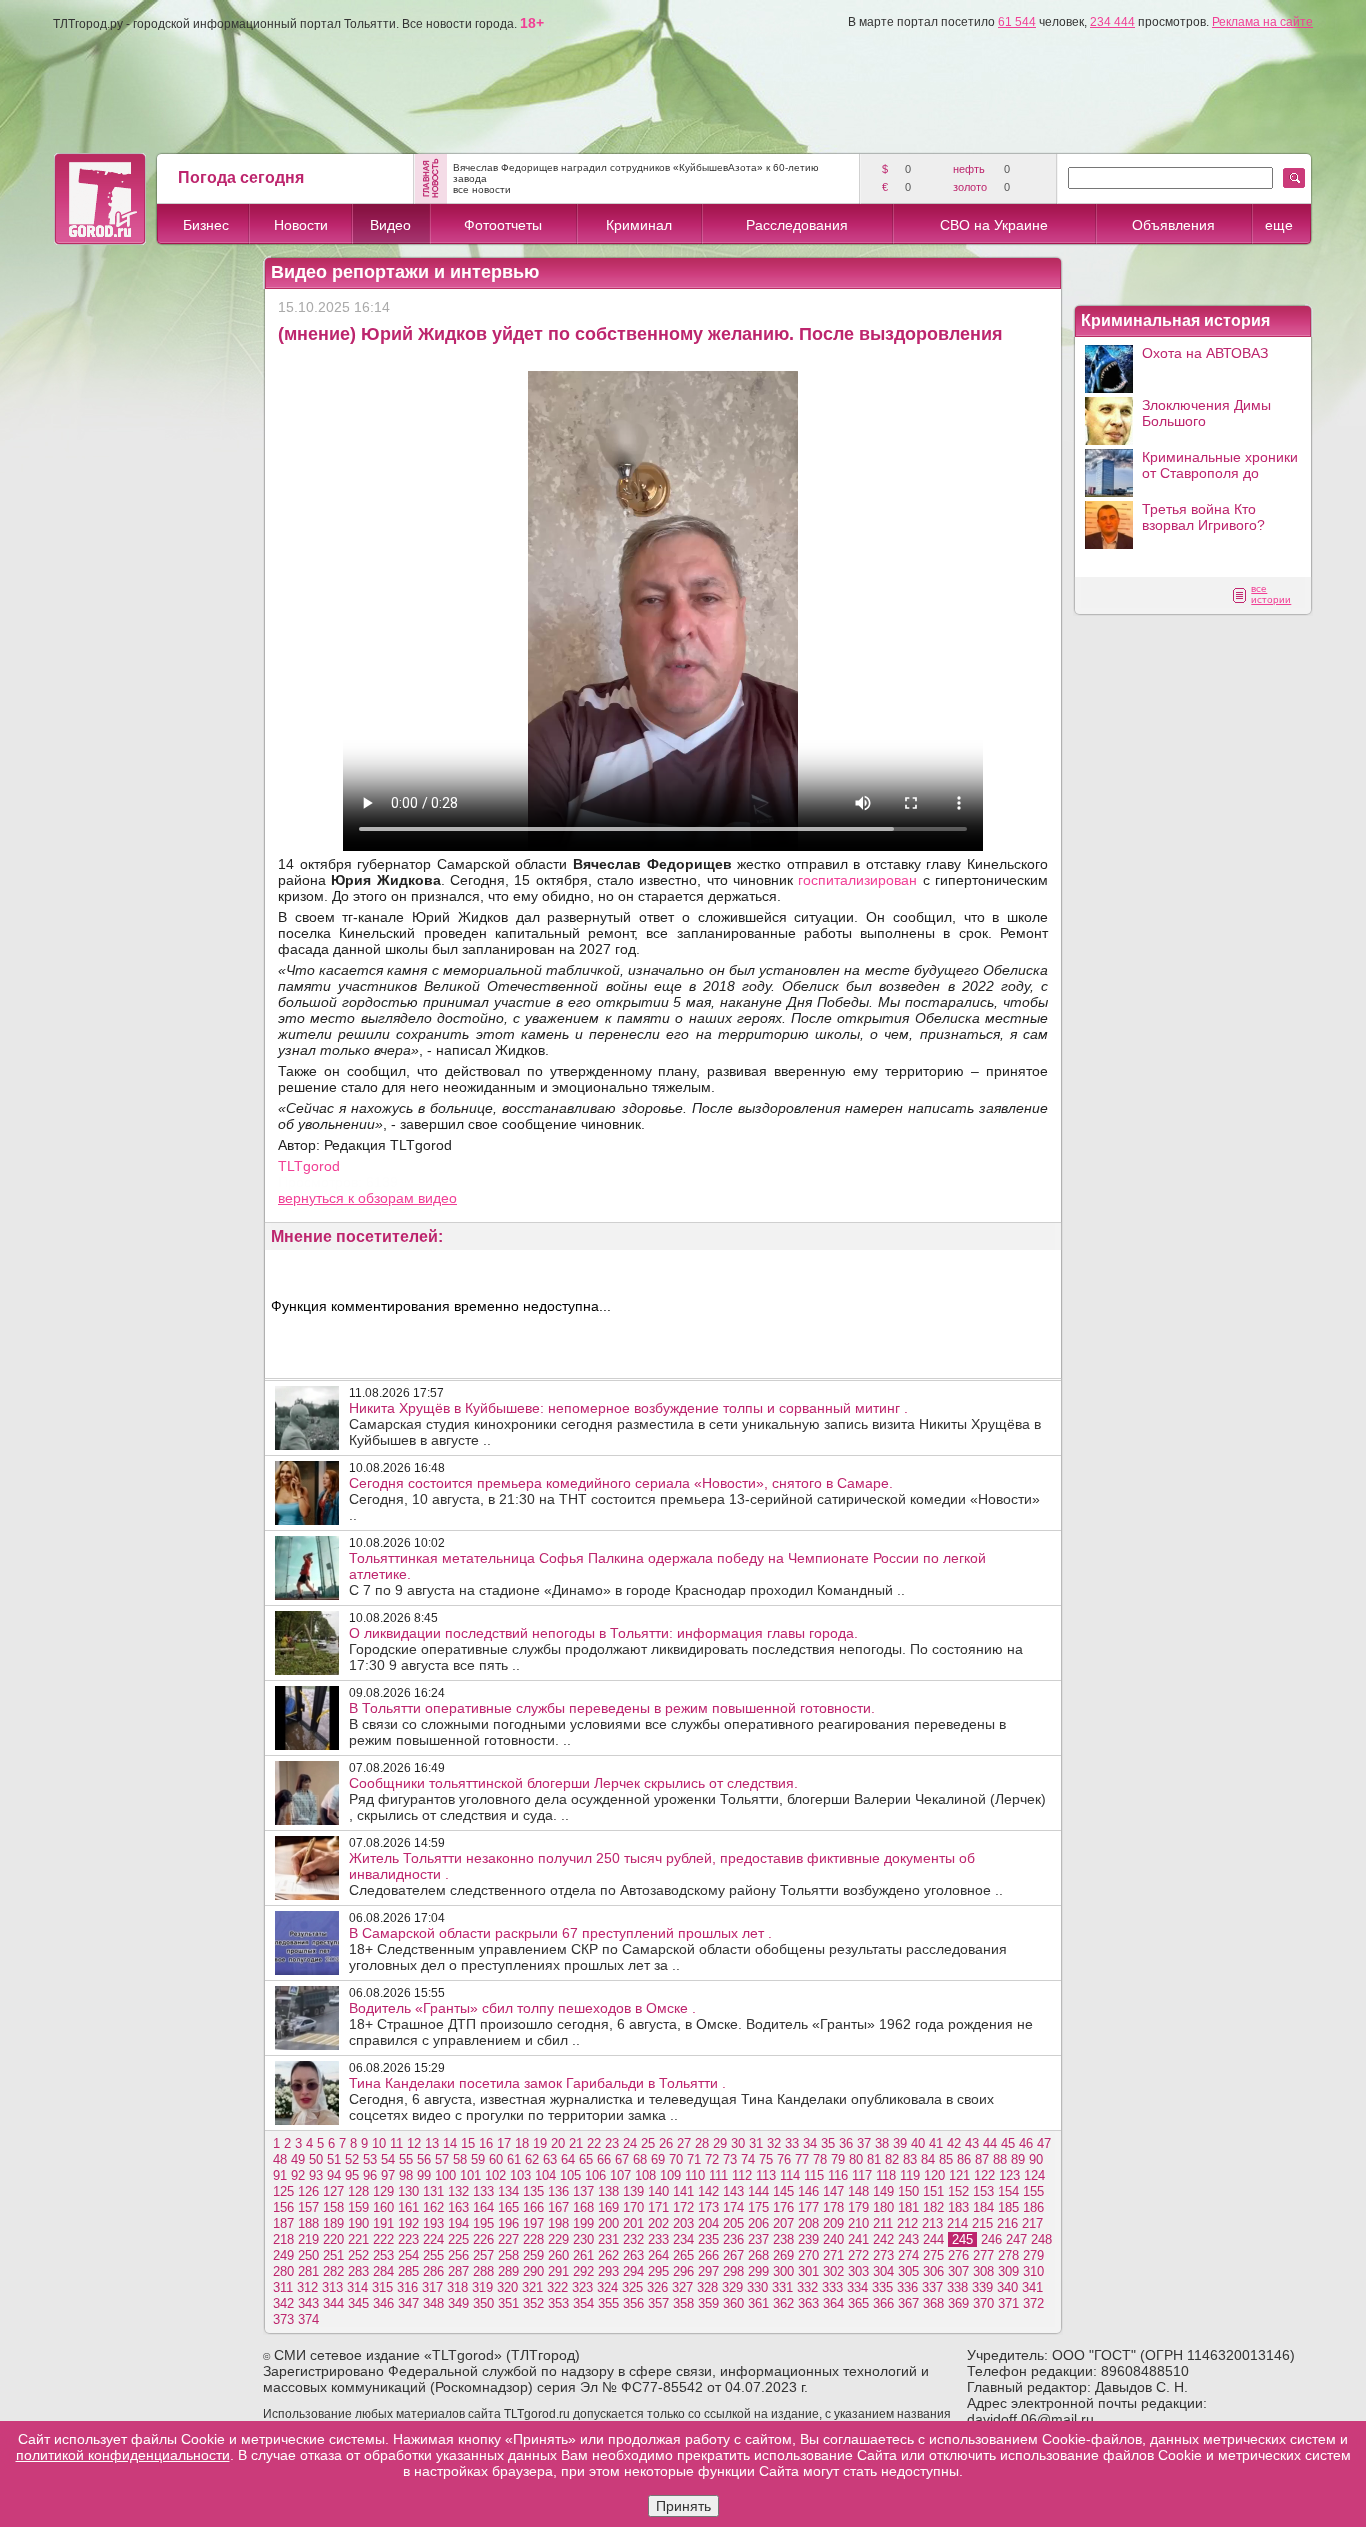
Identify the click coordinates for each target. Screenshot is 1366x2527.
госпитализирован (860, 880)
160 (383, 2207)
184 (983, 2207)
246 (991, 2239)
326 (657, 2287)
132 (458, 2191)
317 (432, 2287)
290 (533, 2271)
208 (808, 2223)
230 (583, 2239)
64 (568, 2159)
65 (586, 2159)
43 (972, 2143)
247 (1016, 2239)
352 (533, 2303)
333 (832, 2287)
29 (720, 2143)
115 (814, 2175)
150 (908, 2191)
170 (633, 2207)
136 (558, 2191)
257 (483, 2255)
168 (583, 2207)
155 (1033, 2191)
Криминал (639, 225)
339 (982, 2287)
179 (858, 2207)
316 (407, 2287)
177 (808, 2207)
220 (333, 2239)
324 (607, 2287)
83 (910, 2159)
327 (682, 2287)
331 (782, 2287)
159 (358, 2207)
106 (595, 2175)
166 (533, 2207)
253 (383, 2255)
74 (748, 2159)
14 (450, 2143)
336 (907, 2287)
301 (808, 2271)
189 (333, 2223)
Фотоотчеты (503, 225)
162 (433, 2207)
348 (433, 2303)
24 (630, 2143)
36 (846, 2143)
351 (508, 2303)
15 (468, 2143)
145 (783, 2191)
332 (807, 2287)
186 (1033, 2207)
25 (648, 2143)
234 (683, 2239)
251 (333, 2255)
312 (307, 2287)
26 (666, 2143)
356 (633, 2303)
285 (408, 2271)
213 (932, 2223)
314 (357, 2287)
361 (758, 2303)
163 (458, 2207)
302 (833, 2271)
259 (533, 2255)
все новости (482, 189)
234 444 (1112, 22)
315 (382, 2287)
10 (379, 2143)
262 (608, 2255)
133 (483, 2191)
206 (758, 2223)
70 (676, 2159)
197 (533, 2223)
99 (424, 2175)
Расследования (797, 225)
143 (733, 2191)
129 (383, 2191)
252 (358, 2255)
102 (495, 2175)
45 (1008, 2143)
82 (892, 2159)
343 (308, 2303)
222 (383, 2239)
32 (774, 2143)
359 (708, 2303)
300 (783, 2271)
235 (708, 2239)
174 (733, 2207)
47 (1044, 2143)
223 (408, 2239)
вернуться (313, 1198)
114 (790, 2175)
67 (622, 2159)
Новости (301, 225)
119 (910, 2175)
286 (433, 2271)
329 (732, 2287)
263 (633, 2255)
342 (283, 2303)
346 (383, 2303)
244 (933, 2239)
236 (733, 2239)
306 (933, 2271)
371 (1008, 2303)
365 (858, 2303)
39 (900, 2143)
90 (1036, 2159)
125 (283, 2191)
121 (959, 2175)
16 (486, 2143)
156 (283, 2207)
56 (424, 2159)
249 (283, 2255)
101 (470, 2175)
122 (984, 2175)
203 (683, 2223)
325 (632, 2287)
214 (957, 2223)
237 (758, 2239)
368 (933, 2303)
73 (730, 2159)
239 (808, 2239)
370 (983, 2303)
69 (658, 2159)
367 (908, 2303)
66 (604, 2159)
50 (316, 2159)
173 (708, 2207)
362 (783, 2303)
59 (478, 2159)
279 (1033, 2255)
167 (558, 2207)
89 (1018, 2159)
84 (928, 2159)
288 (483, 2271)
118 (886, 2175)
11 (396, 2143)
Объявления (1173, 225)
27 (684, 2143)
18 (522, 2143)
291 (558, 2271)
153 (983, 2191)
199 (583, 2223)
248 (1041, 2239)
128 (358, 2191)
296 (683, 2271)
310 (1033, 2271)
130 (408, 2191)
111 (718, 2175)
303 (858, 2271)
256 (458, 2255)
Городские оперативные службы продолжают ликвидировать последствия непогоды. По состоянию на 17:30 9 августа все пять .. (686, 1649)
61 (514, 2159)
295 (658, 2271)
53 (370, 2159)
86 (964, 2159)
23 (612, 2143)
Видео (390, 225)
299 (758, 2271)
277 (983, 2255)
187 (283, 2223)
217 (1032, 2223)
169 (608, 2207)
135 (533, 2191)
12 (414, 2143)
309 (1008, 2271)
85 (946, 2159)
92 (298, 2175)
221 (358, 2239)
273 (883, 2255)
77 (802, 2159)
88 (1000, 2159)
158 (333, 2207)
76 (784, 2159)
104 (545, 2175)
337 (932, 2287)
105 (570, 2175)
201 (633, 2223)
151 (933, 2191)
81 (874, 2159)
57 (442, 2159)
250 (308, 2255)
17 (504, 2143)
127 (333, 2191)
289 (508, 2271)
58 (460, 2159)
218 (283, 2239)
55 (406, 2159)
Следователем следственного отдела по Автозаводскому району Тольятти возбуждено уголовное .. (676, 1874)
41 (936, 2143)
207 (783, 2223)
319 (482, 2287)
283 (358, 2271)
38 (882, 2143)
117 (862, 2175)
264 (658, 2255)
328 (707, 2287)
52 (352, 2159)
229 (558, 2239)
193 (433, 2223)
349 (458, 2303)
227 (508, 2239)
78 (820, 2159)
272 (858, 2255)
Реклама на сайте (1262, 22)
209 (833, 2223)
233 (658, 2239)
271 (833, 2255)
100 (445, 2175)
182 (933, 2207)
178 (833, 2207)
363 (808, 2303)
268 (758, 2255)
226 (483, 2239)
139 (633, 2191)
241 (858, 2239)
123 (1009, 2175)
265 (683, 2255)
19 (540, 2143)
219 (308, 2239)
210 (858, 2223)
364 (833, 2303)
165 (508, 2207)
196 (508, 2223)
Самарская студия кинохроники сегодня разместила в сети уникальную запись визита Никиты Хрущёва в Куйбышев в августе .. (695, 1424)
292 (583, 2271)
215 (982, 2223)
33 (792, 2143)
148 (858, 2191)
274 (908, 2255)
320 (507, 2287)
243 (908, 2239)
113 (766, 2175)
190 (358, 2223)
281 (308, 2271)
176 (783, 2207)
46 (1026, 2143)
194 (458, 2223)
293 (608, 2271)
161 (408, 2207)
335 (882, 2287)
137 (583, 2191)
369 (958, 2303)
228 (533, 2239)
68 (640, 2159)
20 (558, 2143)
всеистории (1271, 594)
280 (283, 2271)
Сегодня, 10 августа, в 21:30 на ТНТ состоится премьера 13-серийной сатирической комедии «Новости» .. (694, 1499)
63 (550, 2159)
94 (334, 2175)
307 (958, 2271)
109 (670, 2175)
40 (918, 2143)
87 (982, 2159)
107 (620, 2175)
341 (1032, 2287)
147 (833, 2191)
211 (883, 2223)
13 (432, 2143)
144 (758, 2191)
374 (308, 2319)
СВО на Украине (994, 225)
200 (608, 2223)
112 (742, 2175)
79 (838, 2159)
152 (958, 2191)
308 (983, 2271)
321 (532, 2287)
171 (658, 2207)
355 (608, 2303)
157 (308, 2207)
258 (508, 2255)
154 (1008, 2191)
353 (558, 2303)
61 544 (1017, 22)
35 (828, 2143)
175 (758, 2207)
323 (582, 2287)
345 (358, 2303)
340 (1007, 2287)
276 (958, 2255)
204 (708, 2223)
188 (308, 2223)
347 (408, 2303)
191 (383, 2223)
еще (1279, 225)
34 (810, 2143)
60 (496, 2159)
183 (958, 2207)
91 (280, 2175)
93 (316, 2175)
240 (833, 2239)
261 (583, 2255)
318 (457, 2287)
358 (683, 2303)
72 (712, 2159)
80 (856, 2159)
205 (733, 2223)
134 (508, 2191)
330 (757, 2287)
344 (333, 2303)
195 (483, 2223)
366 (883, 2303)
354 (583, 2303)
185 (1008, 2207)
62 (532, 2159)
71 (694, 2159)
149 (883, 2191)
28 (702, 2143)
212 (907, 2223)
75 (766, 2159)
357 (658, 2303)
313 (332, 2287)
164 (483, 2207)
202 (658, 2223)
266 (708, 2255)
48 (280, 2159)
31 (756, 2143)
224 (433, 2239)
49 (298, 2159)
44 (990, 2143)
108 (645, 2175)
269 (783, 2255)
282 (333, 2271)
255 (433, 2255)
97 (388, 2175)
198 (558, 2223)
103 (520, 2175)
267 (733, 2255)
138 (608, 2191)
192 (408, 2223)
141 (683, 2191)
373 (283, 2319)
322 (557, 2287)
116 (838, 2175)
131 (433, 2191)
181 (908, 2207)
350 (483, 2303)
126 (308, 2191)
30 (738, 2143)
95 (352, 2175)
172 (683, 2207)
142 (708, 2191)
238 (783, 2239)
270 (808, 2255)
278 (1008, 2255)
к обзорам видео (402, 1198)
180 (883, 2207)
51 (334, 2159)
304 (883, 2271)
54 (388, 2159)
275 (933, 2255)
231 (608, 2239)
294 (633, 2271)
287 (458, 2271)
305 (908, 2271)
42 (954, 2143)
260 (558, 2255)
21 (576, 2143)
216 (1007, 2223)
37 (864, 2143)
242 (883, 2239)
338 (957, 2287)
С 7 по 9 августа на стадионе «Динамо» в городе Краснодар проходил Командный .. (667, 1574)
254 (408, 2255)
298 (733, 2271)
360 (733, 2303)
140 (658, 2191)
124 (1034, 2175)
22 (594, 2143)
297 (708, 2271)
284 (383, 2271)
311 (283, 2287)
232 (633, 2239)
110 (695, 2175)
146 (808, 2191)
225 (458, 2239)
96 (370, 2175)
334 (857, 2287)
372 (1033, 2303)
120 (934, 2175)
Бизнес (206, 225)
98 (406, 2175)
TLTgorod (309, 1166)
